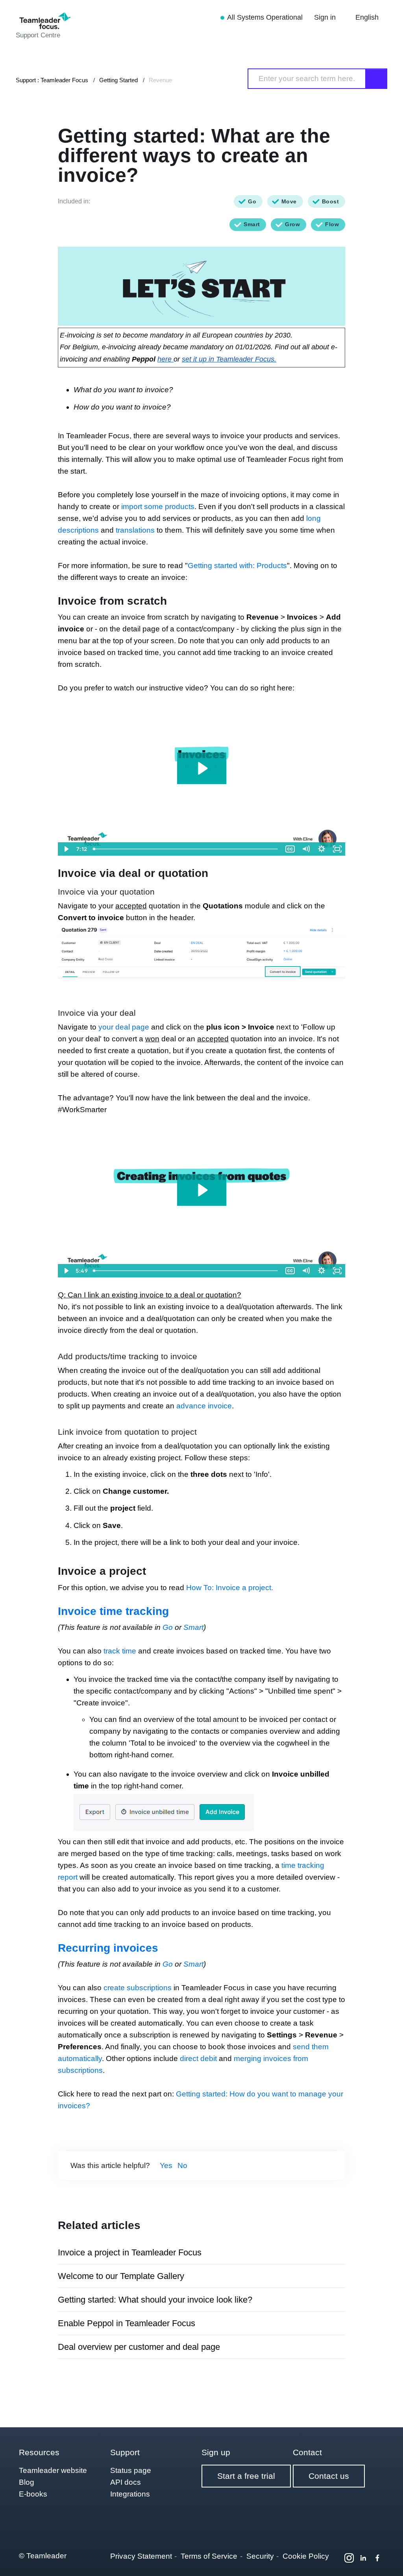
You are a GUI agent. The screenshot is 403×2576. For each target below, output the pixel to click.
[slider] (186, 849)
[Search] (377, 79)
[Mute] (306, 849)
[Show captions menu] (290, 849)
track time (120, 1651)
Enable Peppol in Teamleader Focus (127, 2323)
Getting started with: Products (237, 566)
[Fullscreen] (337, 849)
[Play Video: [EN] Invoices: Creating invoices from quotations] (202, 1190)
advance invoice (204, 1406)
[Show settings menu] (322, 849)
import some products (158, 507)
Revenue (160, 80)
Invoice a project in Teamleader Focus (130, 2252)
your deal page (124, 1027)
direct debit (198, 2058)
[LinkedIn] (363, 2558)
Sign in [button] (326, 17)
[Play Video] (66, 849)
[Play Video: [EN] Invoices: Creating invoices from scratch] (202, 768)
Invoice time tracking (113, 1611)
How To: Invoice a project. (230, 1588)
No (182, 2165)
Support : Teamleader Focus (52, 80)
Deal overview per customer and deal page (139, 2347)
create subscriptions (138, 1988)
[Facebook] (377, 2558)
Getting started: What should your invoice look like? (155, 2300)
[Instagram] (349, 2558)
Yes (166, 2165)
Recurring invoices (108, 1948)
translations (135, 530)
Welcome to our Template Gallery (121, 2276)
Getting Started (118, 80)
